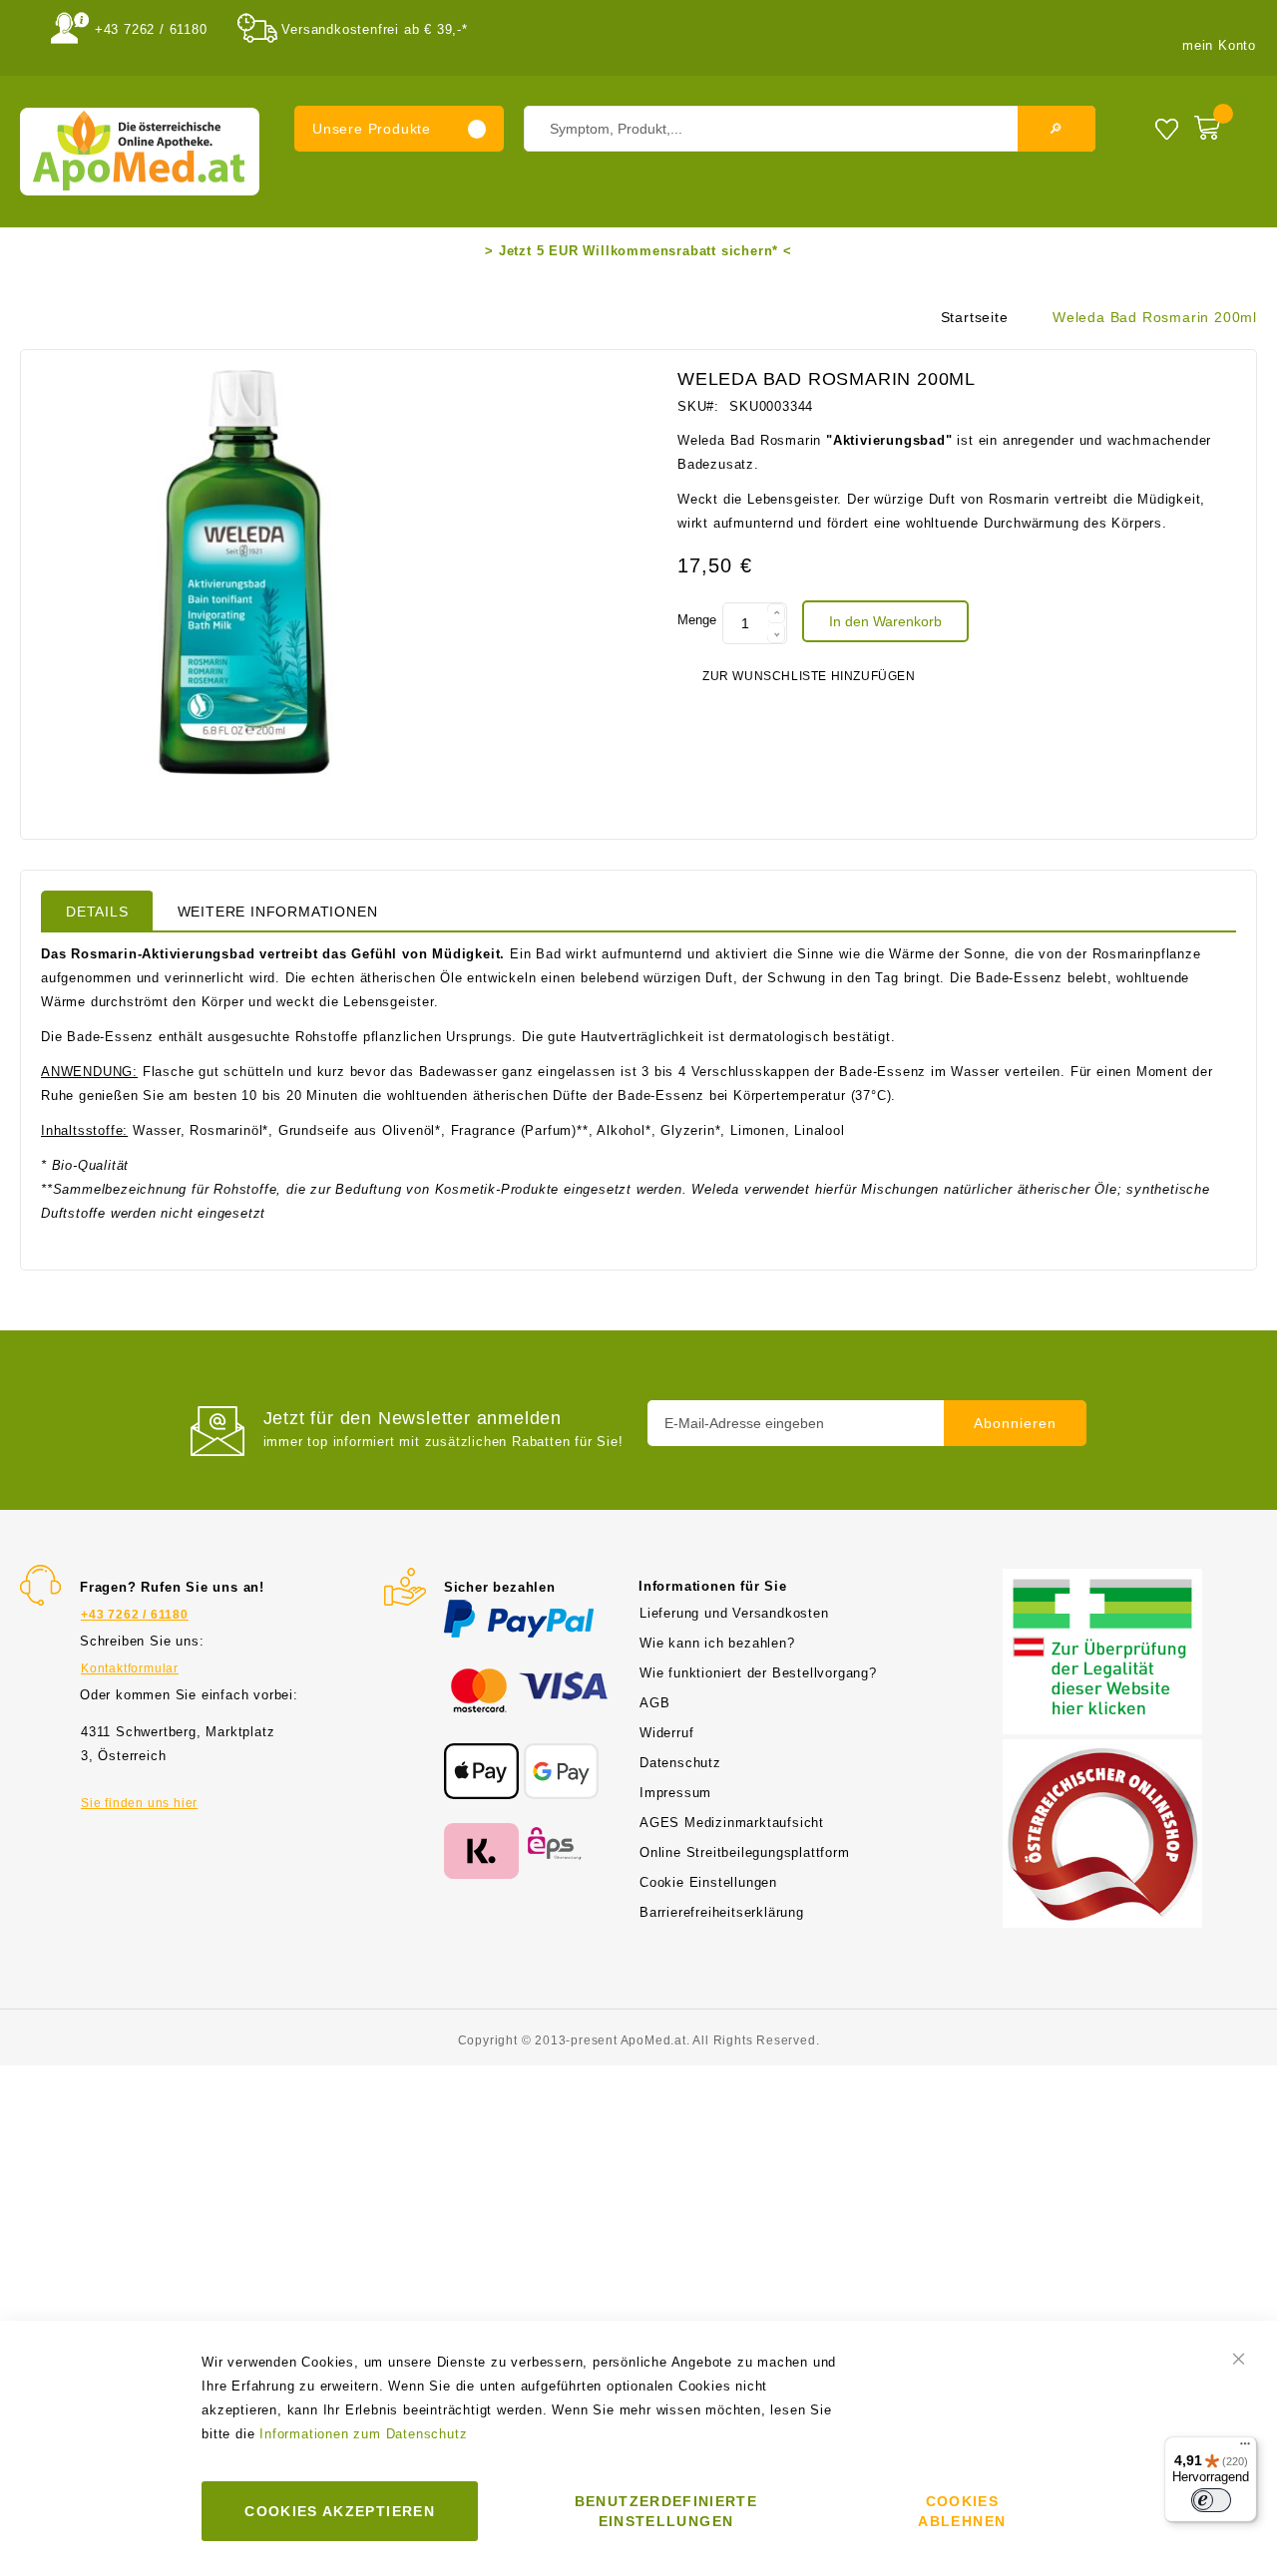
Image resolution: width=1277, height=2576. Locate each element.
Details (97, 912)
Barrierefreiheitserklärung (722, 1912)
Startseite (975, 317)
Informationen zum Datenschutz (363, 2434)
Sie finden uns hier (139, 1803)
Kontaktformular (130, 1668)
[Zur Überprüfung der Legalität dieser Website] (1102, 1580)
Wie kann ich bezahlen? (717, 1643)
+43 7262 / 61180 (151, 29)
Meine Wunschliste (1167, 128)
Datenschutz (680, 1763)
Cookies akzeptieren (340, 2511)
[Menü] (1245, 2448)
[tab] (97, 911)
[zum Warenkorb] (1221, 124)
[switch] (1211, 2500)
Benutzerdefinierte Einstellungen (666, 2511)
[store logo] (140, 152)
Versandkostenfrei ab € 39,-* (374, 29)
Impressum (675, 1793)
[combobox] (810, 129)
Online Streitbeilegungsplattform (745, 1852)
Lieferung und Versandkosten (734, 1613)
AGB (654, 1703)
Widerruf (666, 1733)
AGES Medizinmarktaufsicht (732, 1823)
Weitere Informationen (278, 912)
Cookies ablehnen (962, 2511)
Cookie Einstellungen (708, 1882)
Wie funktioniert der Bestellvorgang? (758, 1673)
